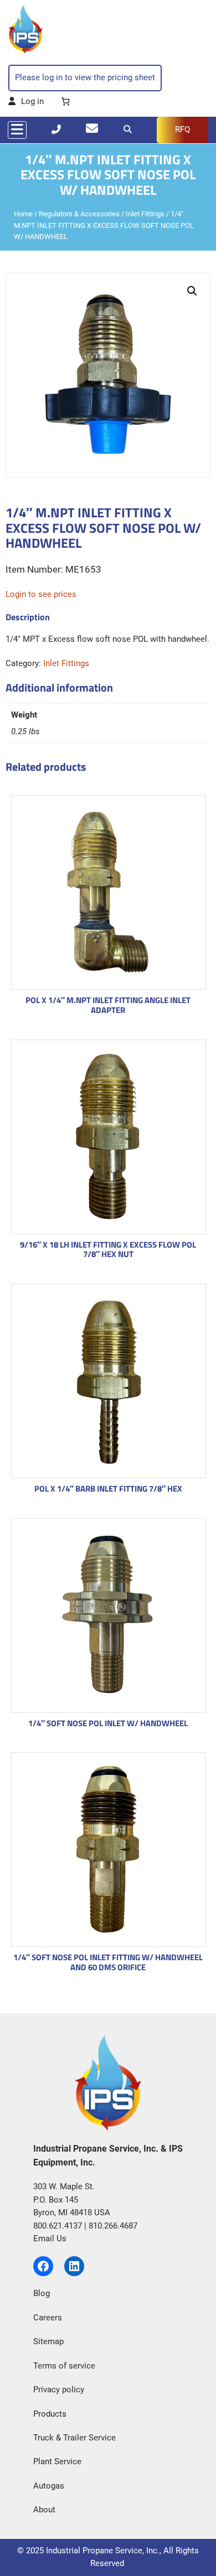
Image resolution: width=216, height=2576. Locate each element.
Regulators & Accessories (79, 214)
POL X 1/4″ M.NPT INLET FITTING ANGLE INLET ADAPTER (108, 1005)
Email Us (50, 2239)
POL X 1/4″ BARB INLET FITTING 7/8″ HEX (108, 1489)
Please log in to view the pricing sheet (85, 77)
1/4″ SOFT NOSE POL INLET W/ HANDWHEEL (108, 1723)
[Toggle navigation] (17, 130)
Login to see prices (41, 594)
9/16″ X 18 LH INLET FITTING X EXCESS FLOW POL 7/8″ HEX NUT (108, 1250)
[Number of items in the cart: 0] (65, 102)
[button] (192, 291)
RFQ (182, 129)
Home (23, 214)
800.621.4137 (58, 2226)
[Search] (128, 129)
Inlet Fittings (145, 214)
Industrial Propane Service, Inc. (103, 2551)
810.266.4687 (113, 2226)
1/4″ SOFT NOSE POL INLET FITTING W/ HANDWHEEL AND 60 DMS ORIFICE (108, 1962)
